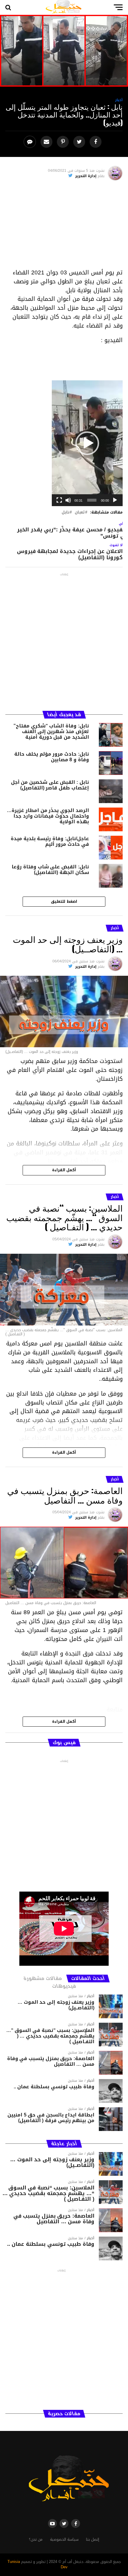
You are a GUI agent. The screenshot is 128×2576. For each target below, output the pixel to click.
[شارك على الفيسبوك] (96, 142)
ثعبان (80, 513)
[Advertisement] (64, 227)
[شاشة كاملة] (59, 500)
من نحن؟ (36, 2540)
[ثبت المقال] (64, 142)
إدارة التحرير (86, 176)
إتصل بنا (93, 2540)
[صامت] (68, 500)
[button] (87, 443)
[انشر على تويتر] (80, 142)
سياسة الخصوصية (64, 2540)
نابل (65, 513)
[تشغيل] (115, 500)
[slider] (92, 500)
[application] (87, 443)
